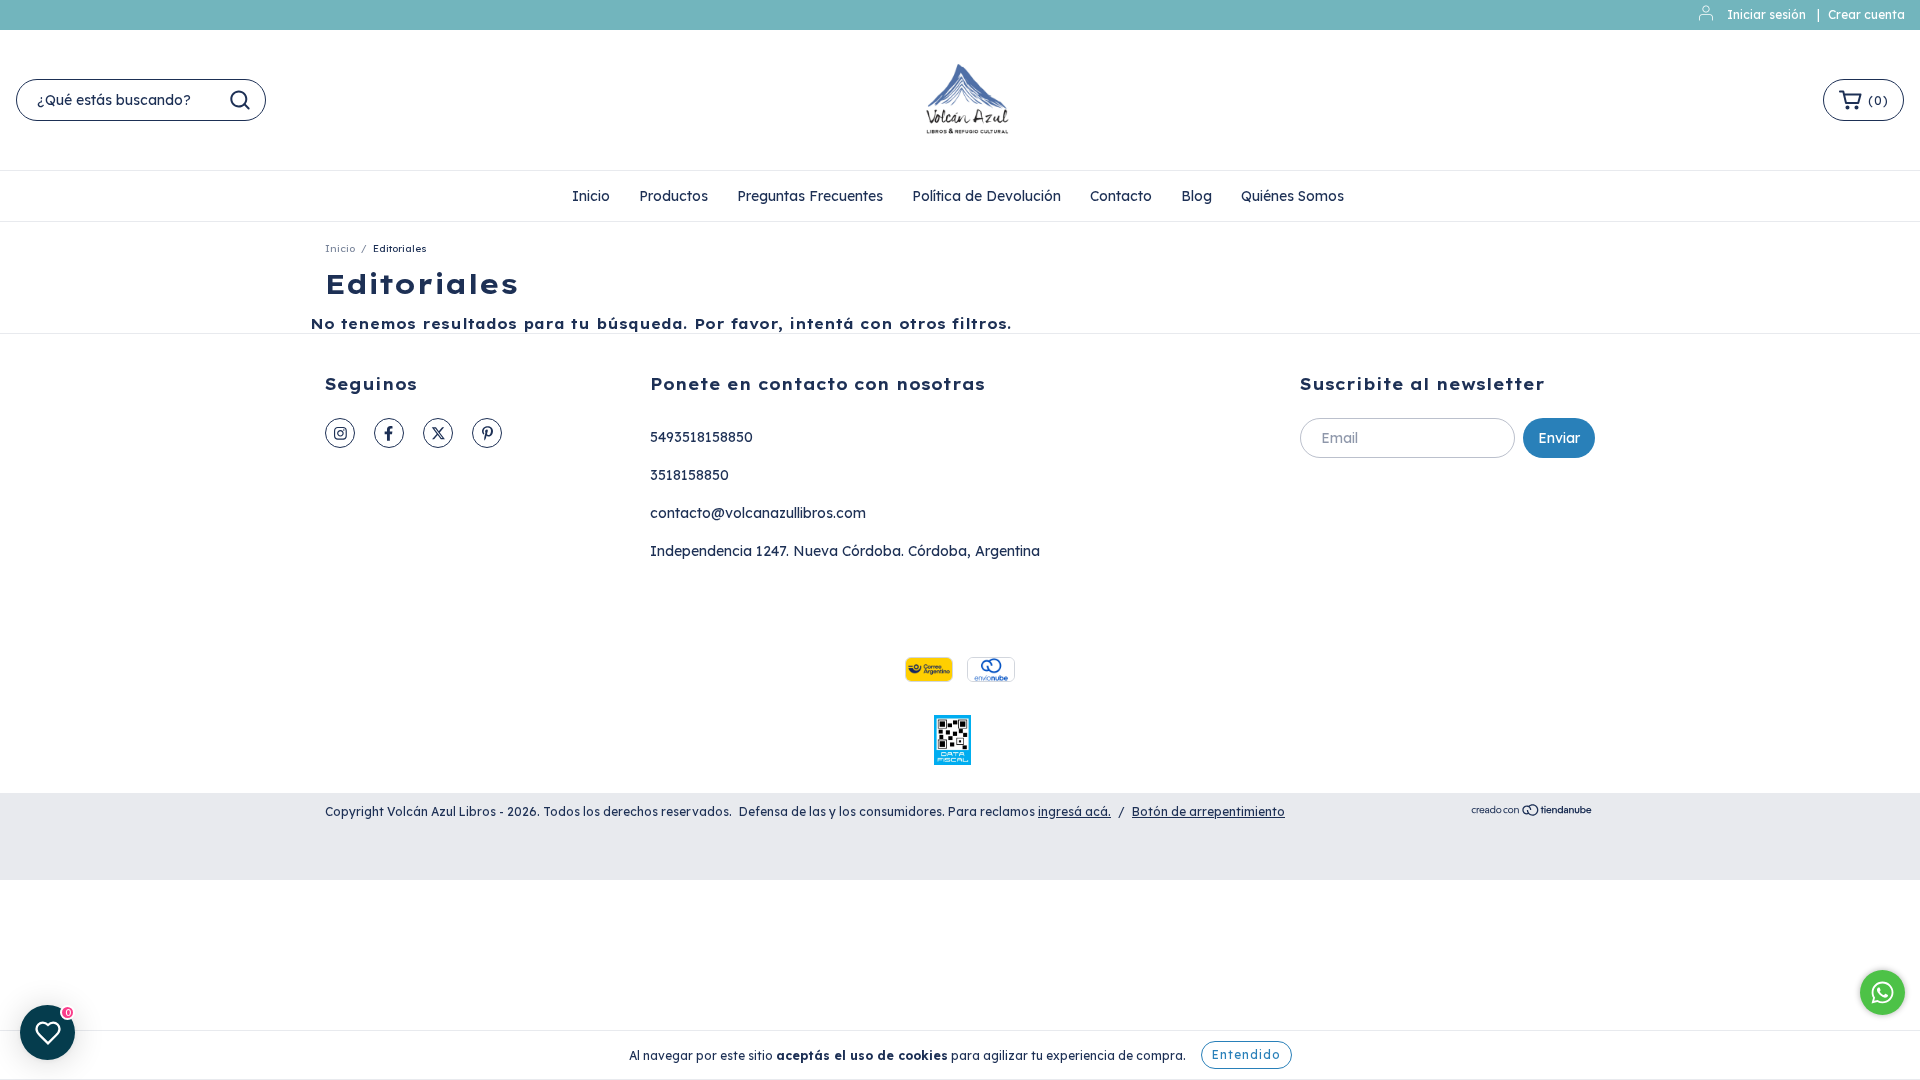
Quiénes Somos (1292, 196)
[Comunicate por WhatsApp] (1882, 992)
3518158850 (689, 475)
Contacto (1121, 196)
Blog (1196, 196)
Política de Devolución (986, 196)
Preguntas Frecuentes (810, 196)
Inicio (591, 196)
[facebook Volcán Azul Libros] (389, 433)
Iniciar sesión (1766, 14)
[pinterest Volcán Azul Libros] (487, 433)
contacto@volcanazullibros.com (758, 513)
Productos (673, 196)
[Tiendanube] (1532, 812)
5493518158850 (701, 437)
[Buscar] (240, 100)
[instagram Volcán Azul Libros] (340, 433)
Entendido (1246, 1054)
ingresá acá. (1074, 811)
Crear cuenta (1866, 14)
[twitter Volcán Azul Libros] (438, 433)
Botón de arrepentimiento (1208, 811)
